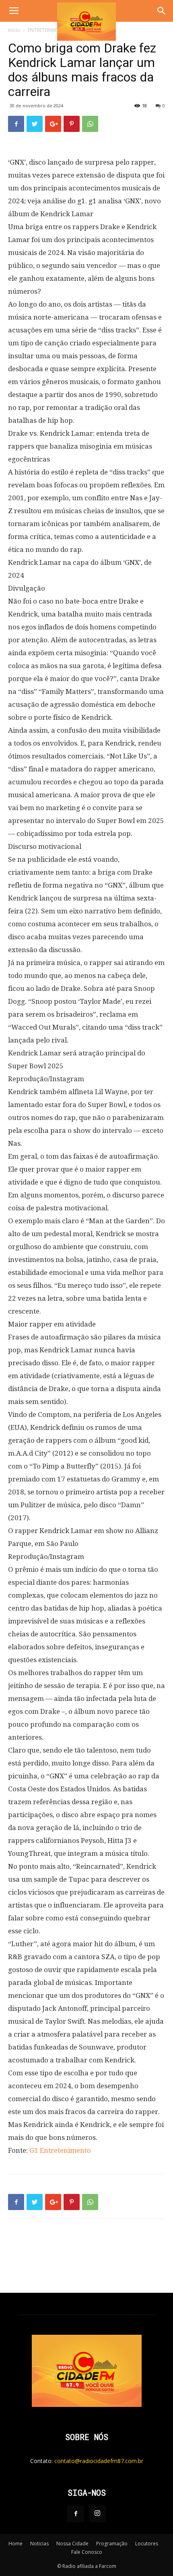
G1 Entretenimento (60, 2150)
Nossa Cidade (72, 2544)
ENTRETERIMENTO (48, 30)
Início (14, 30)
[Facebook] (76, 2514)
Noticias (39, 2544)
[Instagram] (97, 2514)
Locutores (147, 2544)
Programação (112, 2544)
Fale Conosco (87, 2552)
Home (15, 2544)
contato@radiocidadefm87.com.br (99, 2461)
